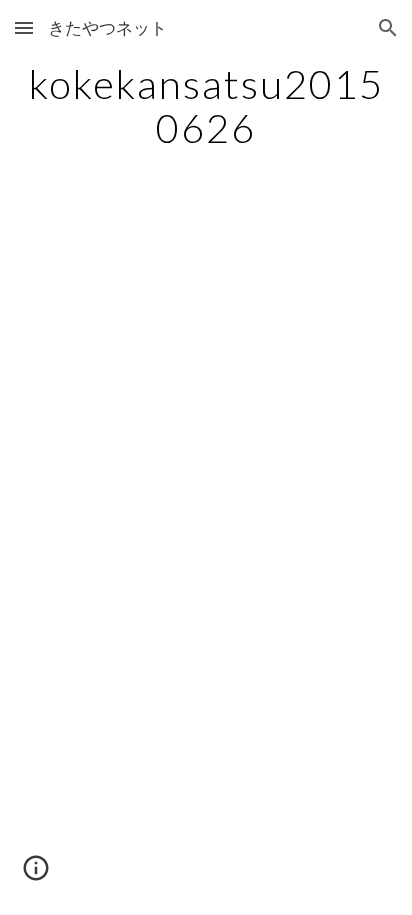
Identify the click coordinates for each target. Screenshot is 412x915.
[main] (206, 106)
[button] (24, 27)
